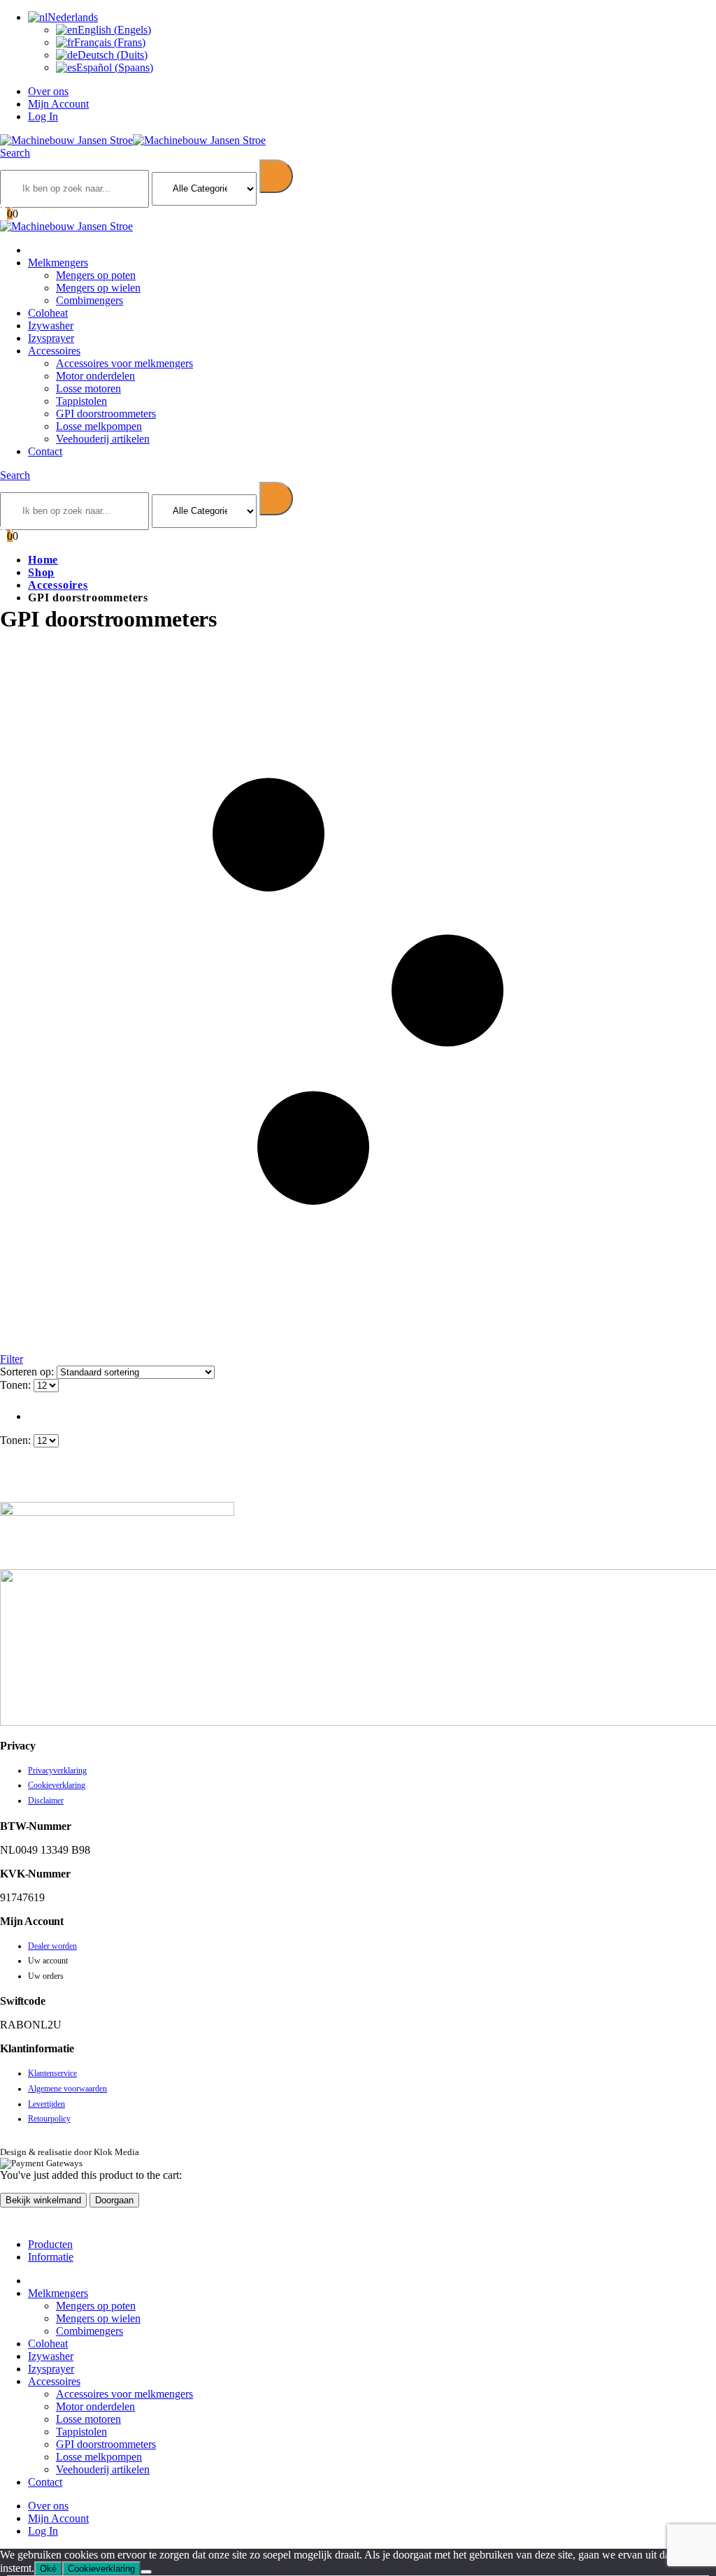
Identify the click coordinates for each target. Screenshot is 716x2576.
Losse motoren (88, 388)
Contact (45, 451)
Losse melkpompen (99, 426)
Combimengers (89, 300)
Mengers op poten (96, 275)
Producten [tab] (50, 2244)
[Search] (276, 176)
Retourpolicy (49, 2119)
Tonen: (17, 1385)
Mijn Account (58, 104)
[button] (15, 153)
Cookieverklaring (57, 1785)
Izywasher (51, 325)
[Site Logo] (133, 140)
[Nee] (146, 2572)
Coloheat (48, 313)
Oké (48, 2569)
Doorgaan (114, 2200)
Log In (43, 116)
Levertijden (46, 2104)
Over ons (48, 91)
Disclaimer (46, 1801)
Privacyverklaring (57, 1770)
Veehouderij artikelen (103, 439)
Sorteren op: (28, 1372)
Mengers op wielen (98, 288)
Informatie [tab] (51, 2257)
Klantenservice (52, 2073)
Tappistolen (81, 401)
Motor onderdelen (95, 376)
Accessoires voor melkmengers (124, 363)
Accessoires (54, 351)
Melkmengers (58, 263)
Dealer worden (52, 1946)
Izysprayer (51, 338)
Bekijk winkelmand (43, 2200)
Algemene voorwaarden (67, 2089)
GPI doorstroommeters (106, 414)
